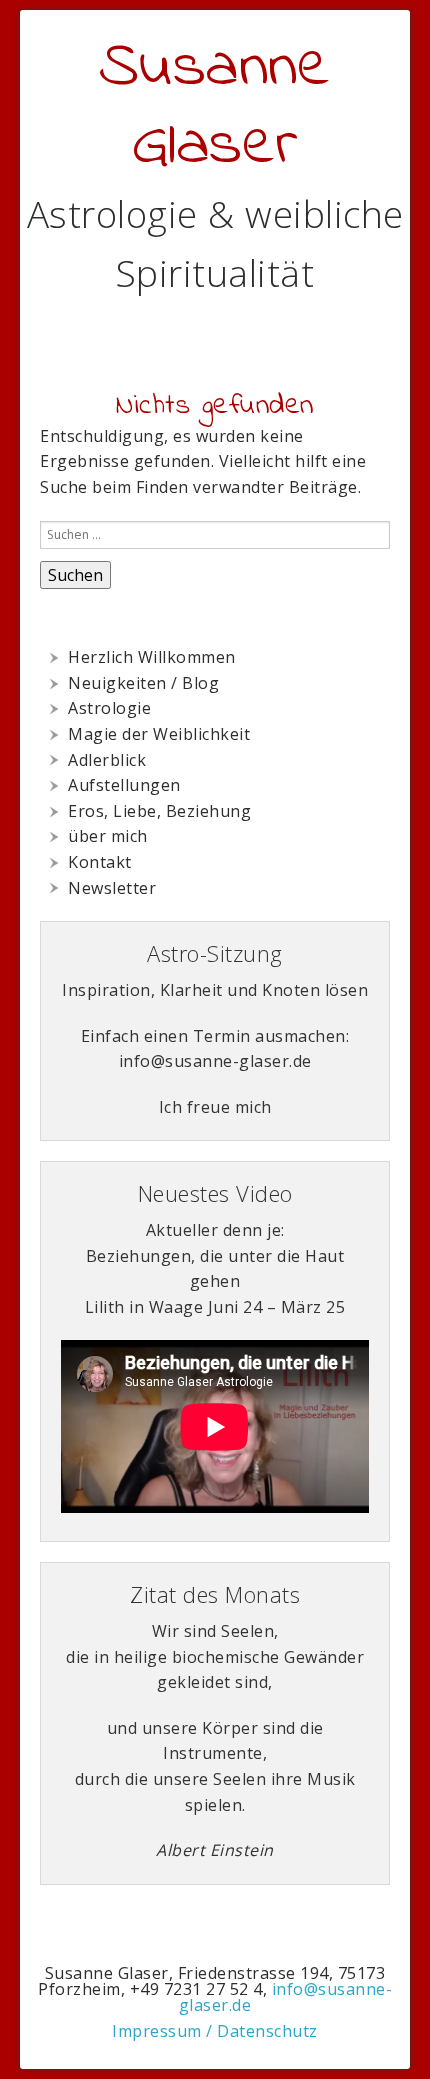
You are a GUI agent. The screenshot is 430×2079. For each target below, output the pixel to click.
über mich (108, 836)
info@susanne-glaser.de (285, 1997)
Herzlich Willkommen (152, 657)
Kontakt (100, 862)
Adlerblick (107, 760)
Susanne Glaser (215, 107)
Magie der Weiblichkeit (159, 734)
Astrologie (109, 708)
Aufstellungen (124, 785)
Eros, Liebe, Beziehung (159, 811)
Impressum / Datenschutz (215, 2031)
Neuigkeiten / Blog (143, 683)
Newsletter (112, 888)
